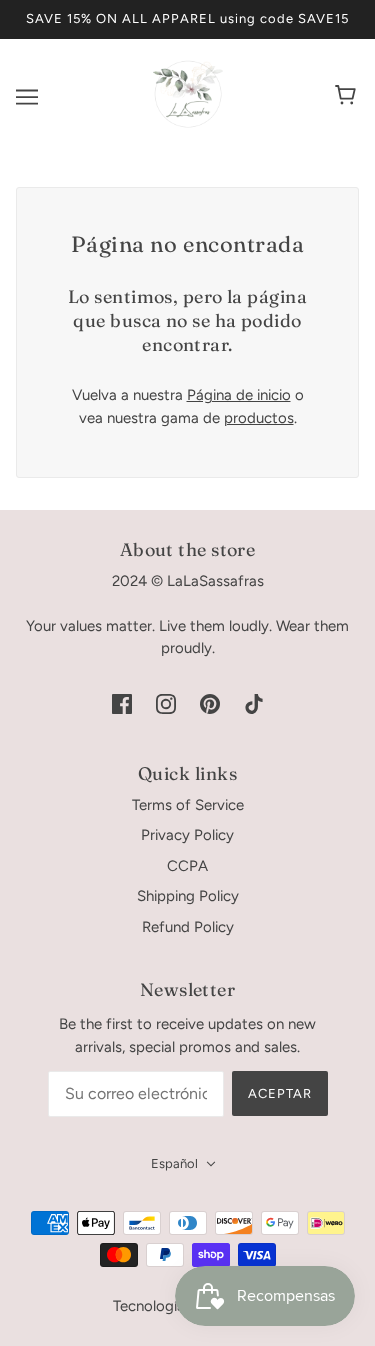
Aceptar (280, 1093)
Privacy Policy (187, 835)
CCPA (187, 866)
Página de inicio (239, 395)
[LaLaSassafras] (188, 124)
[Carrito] (348, 97)
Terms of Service (188, 805)
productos (259, 418)
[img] (122, 703)
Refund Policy (188, 927)
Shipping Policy (188, 896)
